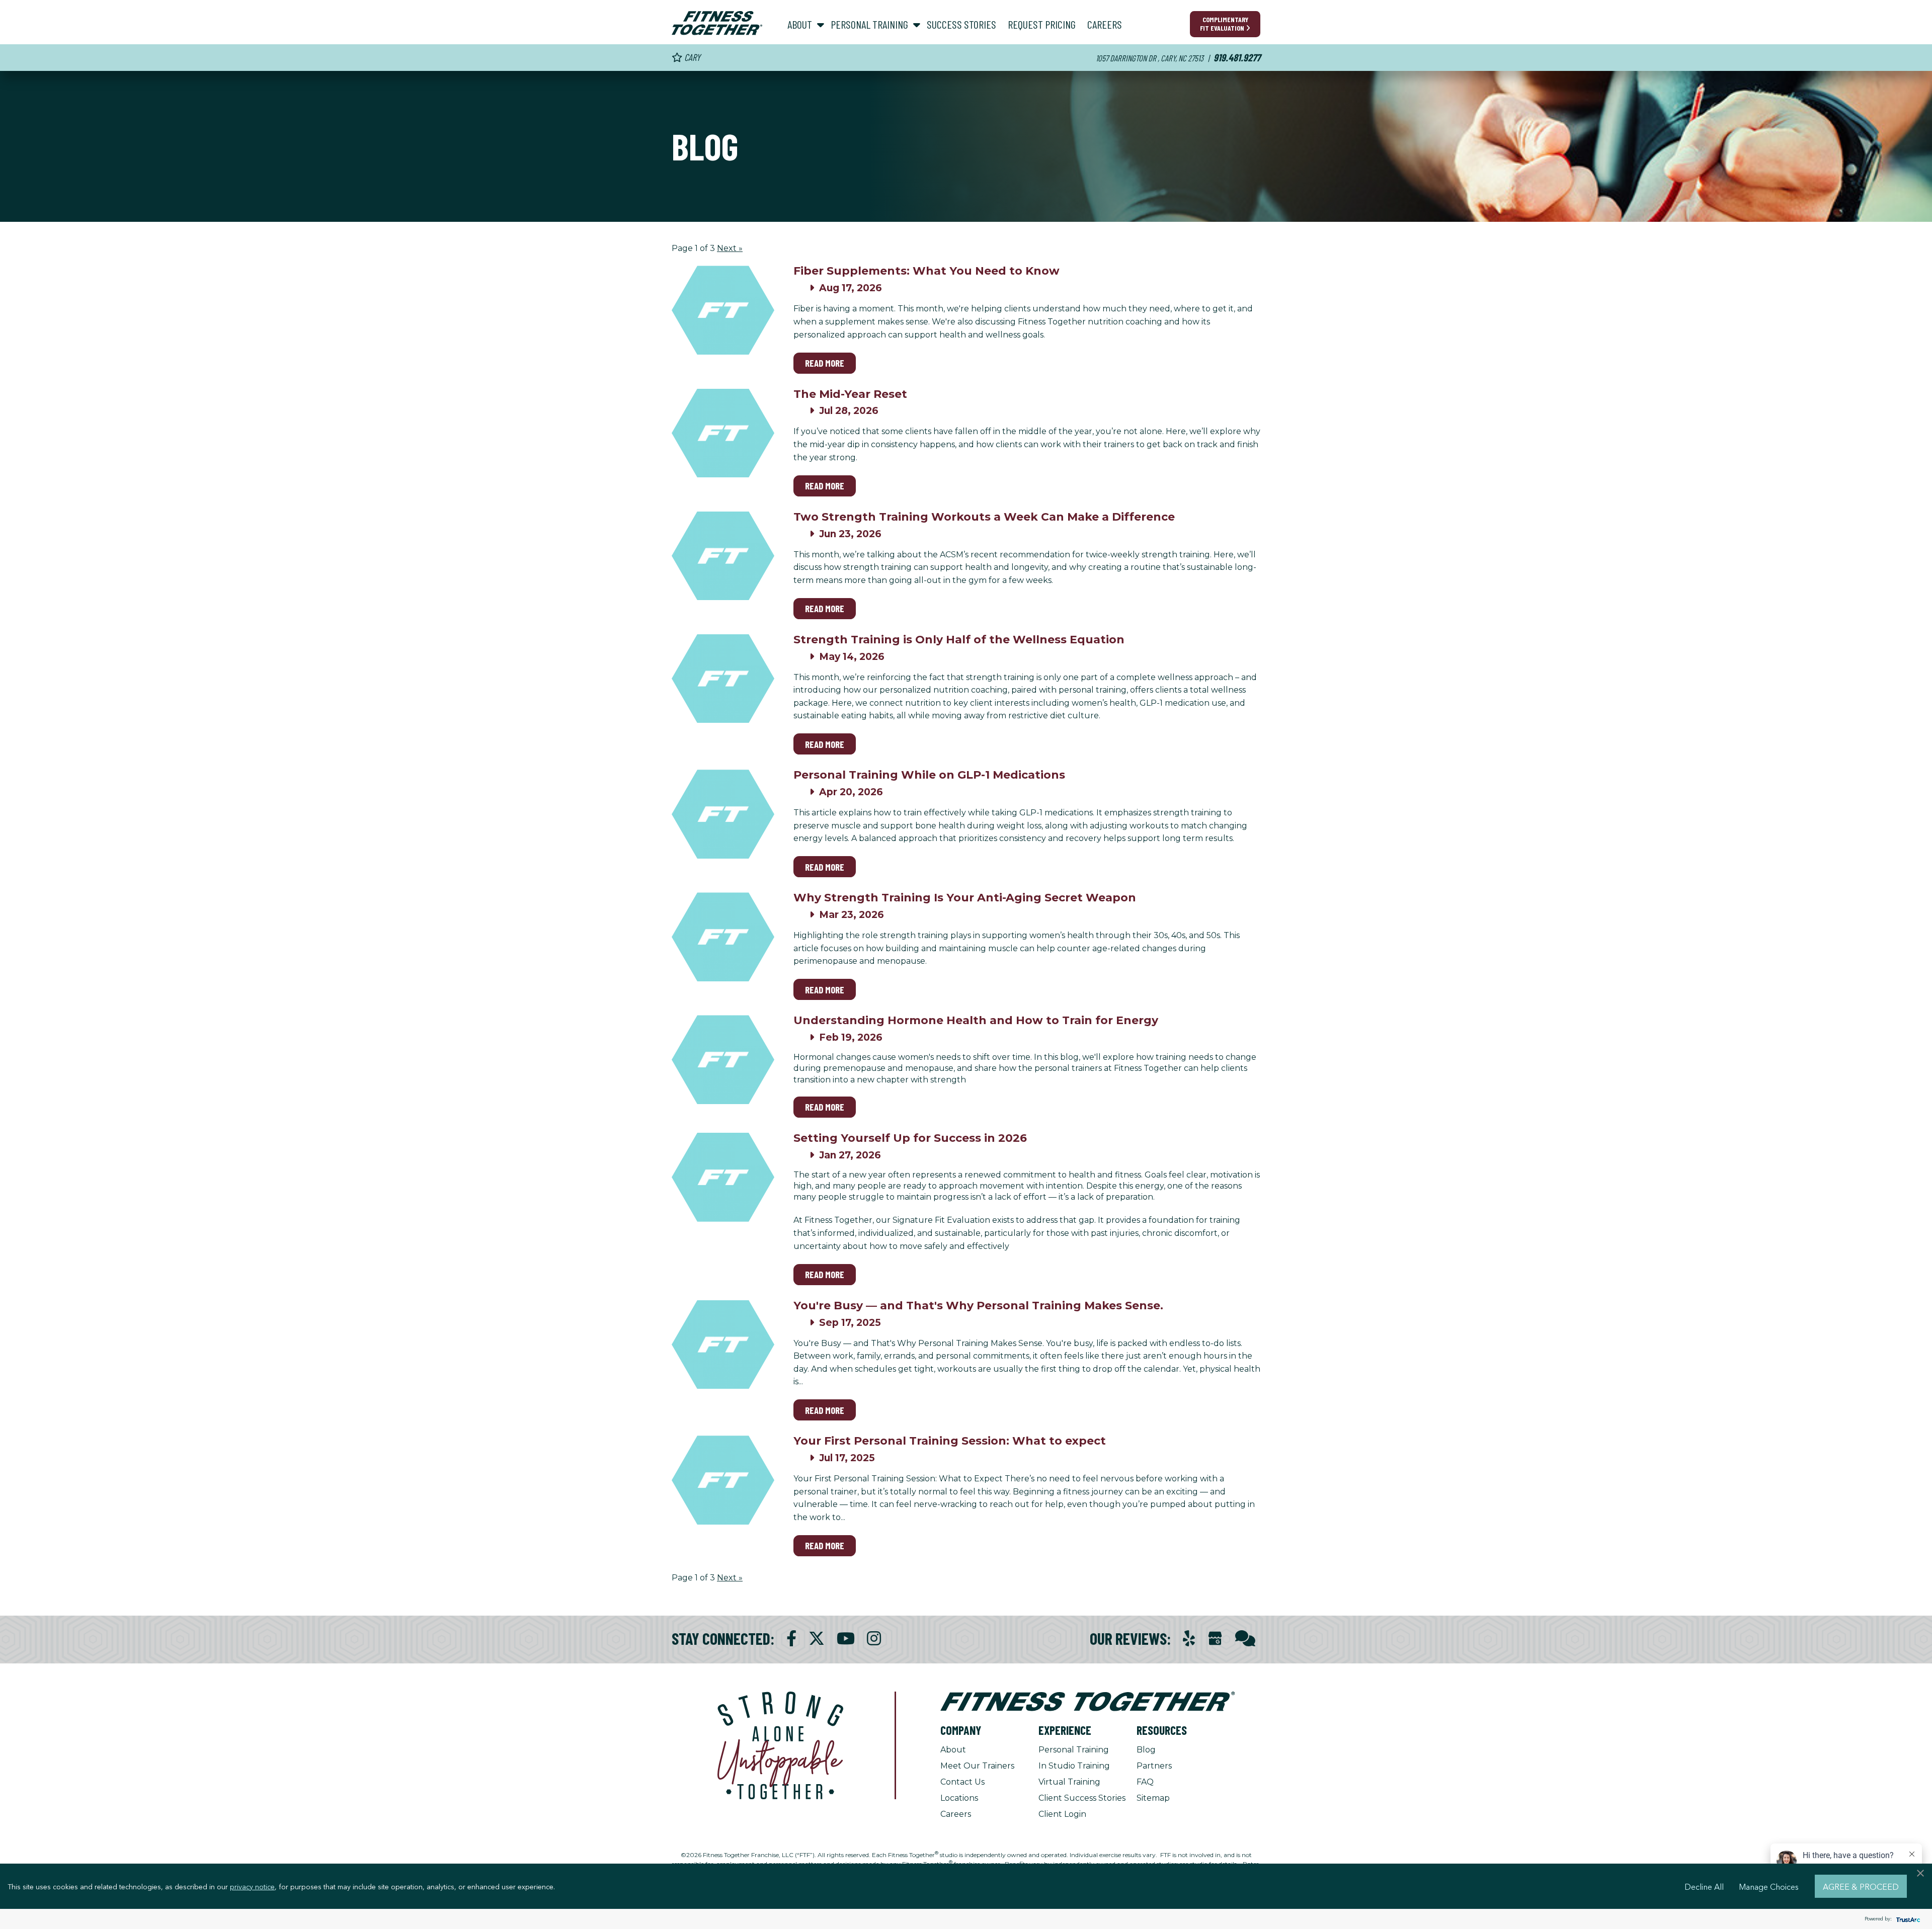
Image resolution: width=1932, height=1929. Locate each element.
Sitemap (1153, 1798)
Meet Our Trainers (977, 1766)
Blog (1146, 1750)
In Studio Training (1074, 1766)
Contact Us (962, 1782)
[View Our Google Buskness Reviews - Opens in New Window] (1215, 1640)
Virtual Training (1069, 1782)
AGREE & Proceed (1861, 1886)
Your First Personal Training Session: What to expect (950, 1441)
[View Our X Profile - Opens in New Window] (817, 1639)
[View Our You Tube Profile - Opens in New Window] (846, 1639)
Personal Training (1074, 1750)
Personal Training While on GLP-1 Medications (929, 775)
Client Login (1062, 1814)
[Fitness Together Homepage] (717, 23)
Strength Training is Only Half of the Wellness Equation (959, 640)
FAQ (1145, 1782)
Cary (691, 57)
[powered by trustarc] (1907, 1919)
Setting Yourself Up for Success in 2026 (910, 1138)
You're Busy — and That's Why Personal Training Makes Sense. (978, 1306)
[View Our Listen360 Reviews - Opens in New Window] (1245, 1639)
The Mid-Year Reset (850, 394)
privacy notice (252, 1886)
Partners (1154, 1766)
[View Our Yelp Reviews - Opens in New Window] (1189, 1639)
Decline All (1704, 1886)
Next (730, 248)
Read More (825, 363)
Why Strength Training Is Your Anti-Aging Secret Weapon (965, 898)
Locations (959, 1798)
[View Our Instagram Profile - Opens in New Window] (874, 1639)
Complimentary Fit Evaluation (1224, 24)
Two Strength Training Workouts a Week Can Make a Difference (984, 517)
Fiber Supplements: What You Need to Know (927, 271)
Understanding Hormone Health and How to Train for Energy (976, 1020)
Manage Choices (1769, 1886)
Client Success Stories (1082, 1798)
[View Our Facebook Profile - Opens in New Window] (791, 1639)
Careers (956, 1814)
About (953, 1750)
